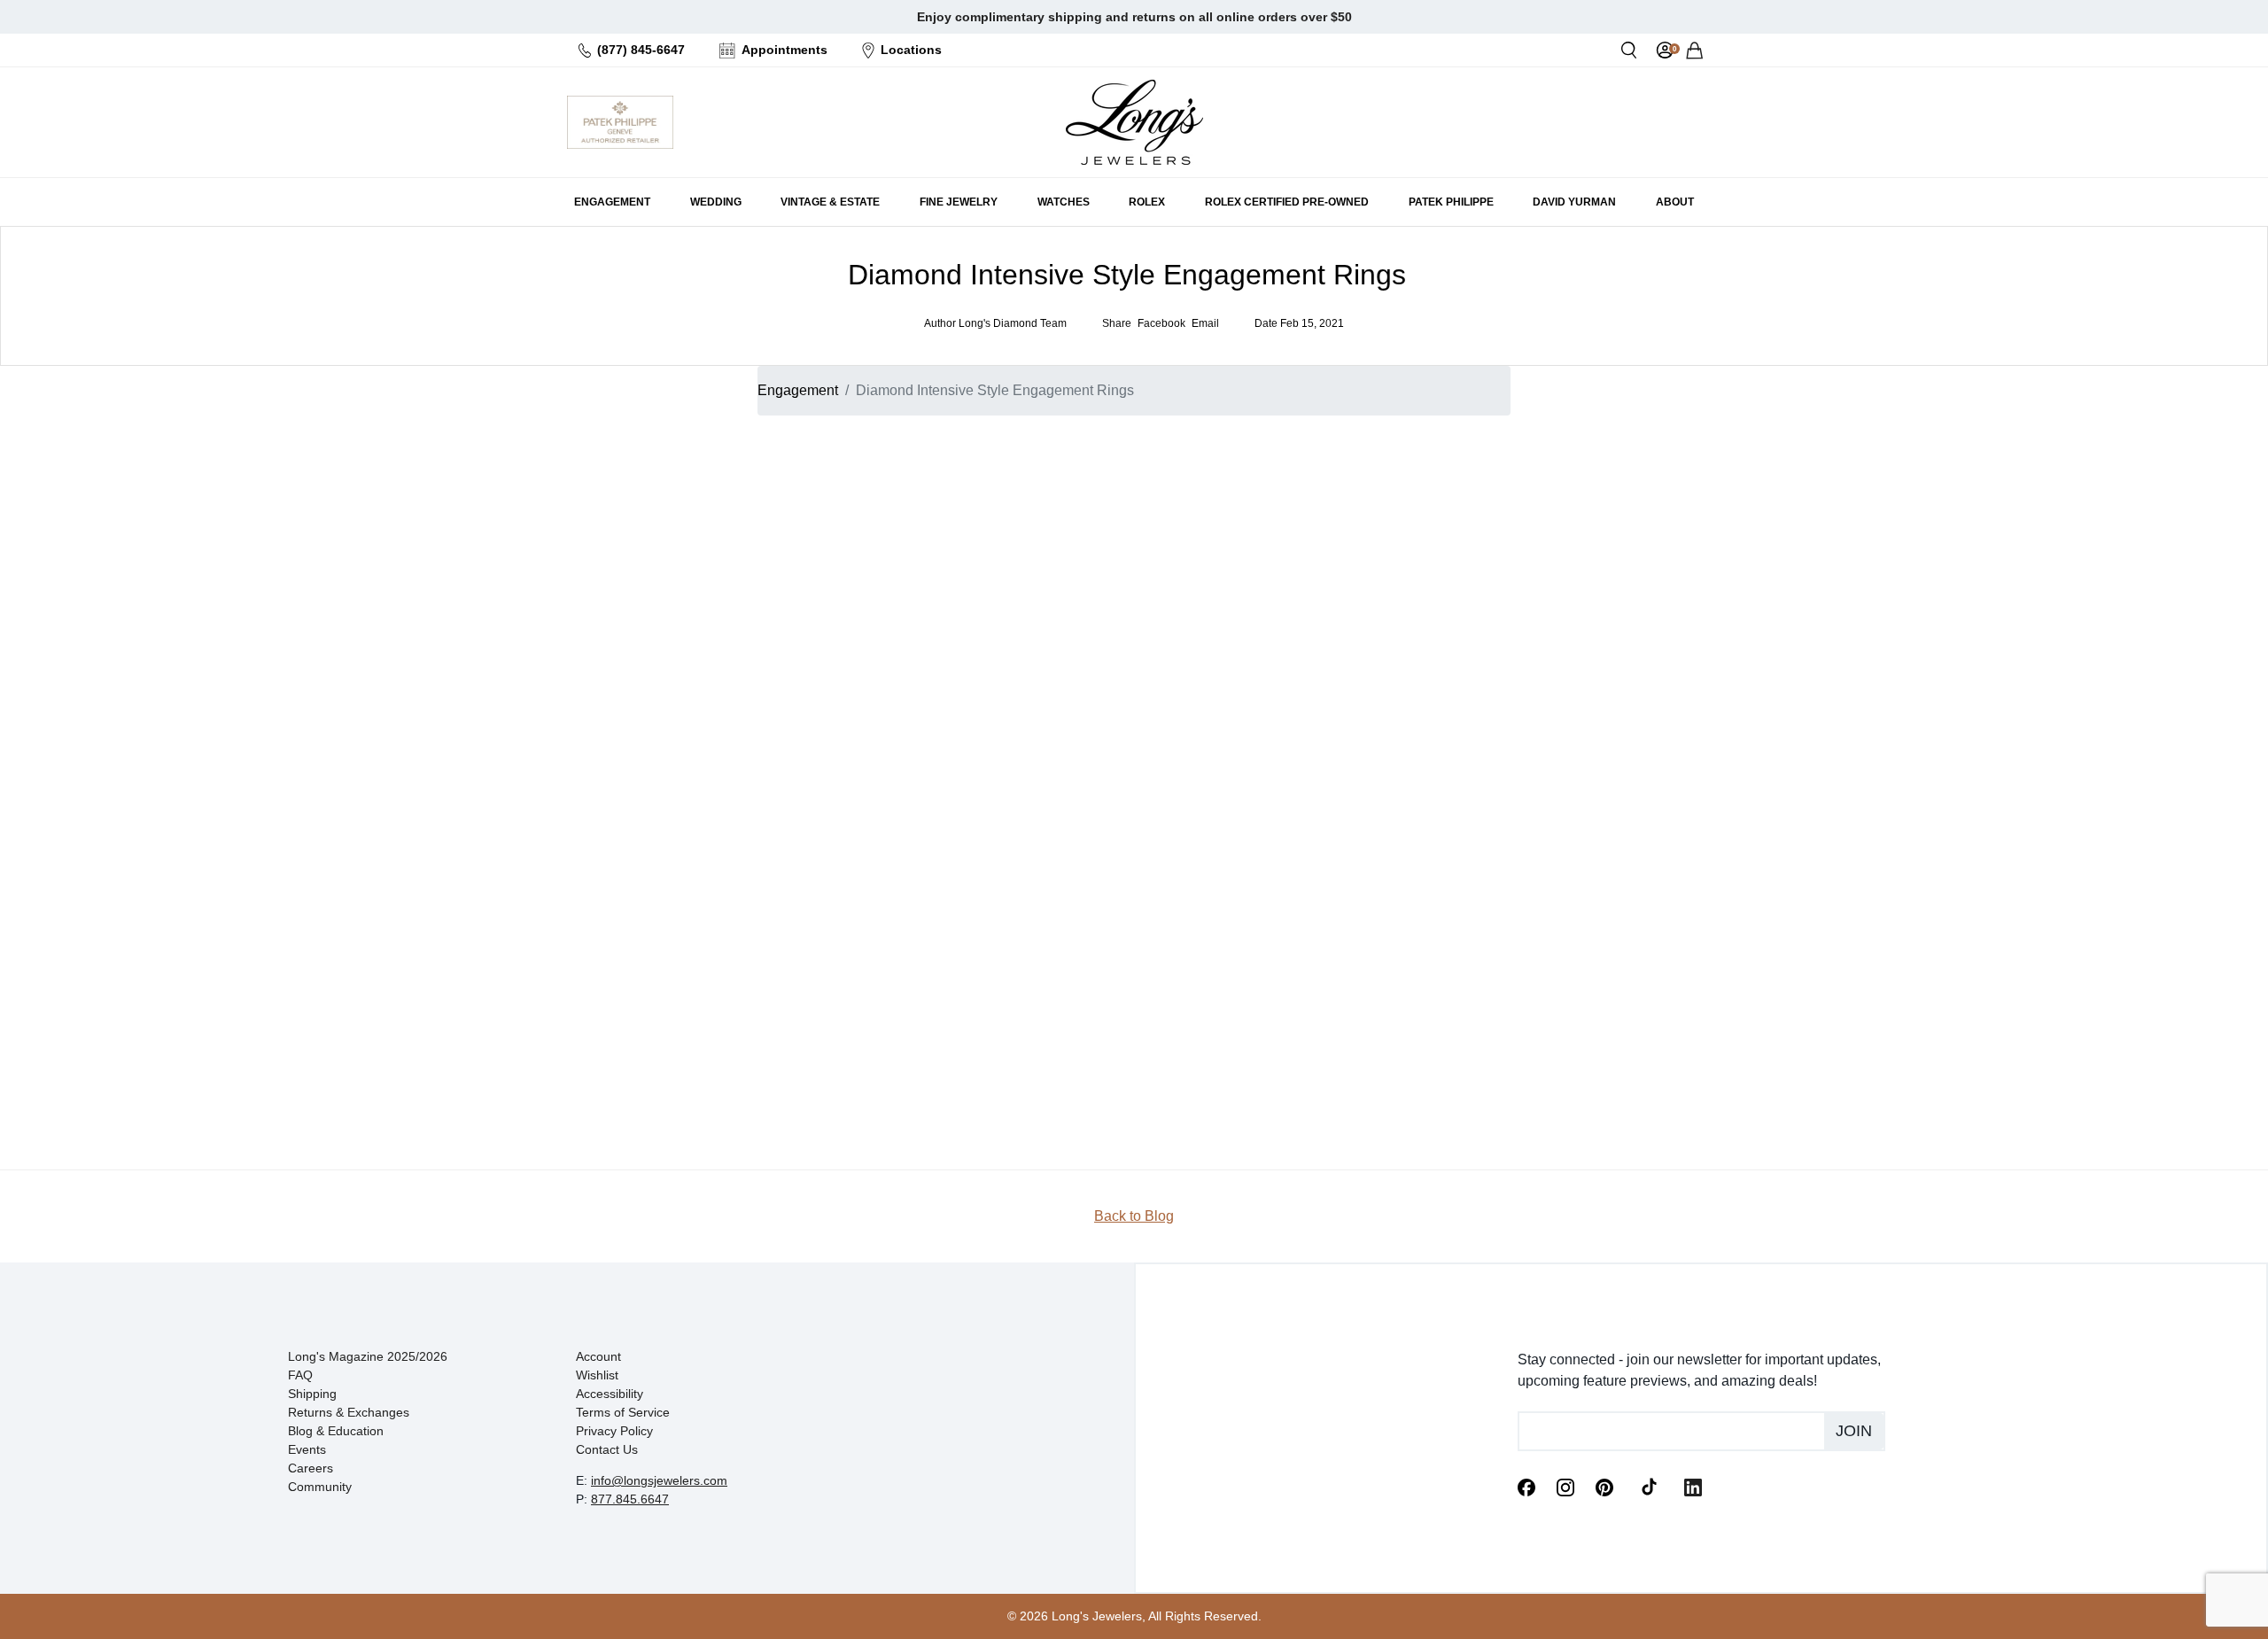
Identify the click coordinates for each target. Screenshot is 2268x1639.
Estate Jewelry (1403, 596)
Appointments (784, 50)
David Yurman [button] (1574, 202)
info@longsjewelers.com (659, 1480)
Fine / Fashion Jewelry (1426, 660)
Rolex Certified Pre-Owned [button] (1287, 202)
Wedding (1387, 618)
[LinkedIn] (1693, 1486)
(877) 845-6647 (641, 50)
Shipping (312, 1394)
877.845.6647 (630, 1499)
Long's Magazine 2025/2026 (368, 1356)
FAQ (300, 1375)
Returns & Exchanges (349, 1412)
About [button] (1675, 202)
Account (598, 1356)
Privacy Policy (614, 1431)
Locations (911, 50)
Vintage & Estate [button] (830, 202)
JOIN (1422, 720)
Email (1360, 498)
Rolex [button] (1147, 202)
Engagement (798, 390)
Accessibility (610, 1394)
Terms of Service (623, 1412)
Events (307, 1449)
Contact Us (607, 1449)
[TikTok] (1649, 1486)
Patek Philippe (1451, 202)
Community (320, 1487)
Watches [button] (1064, 202)
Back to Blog (1134, 1216)
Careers (311, 1468)
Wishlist (597, 1375)
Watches (1386, 639)
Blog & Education (336, 1431)
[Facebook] (1526, 1486)
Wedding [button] (716, 202)
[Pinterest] (1604, 1486)
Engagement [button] (612, 202)
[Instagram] (1565, 1486)
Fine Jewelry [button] (959, 202)
